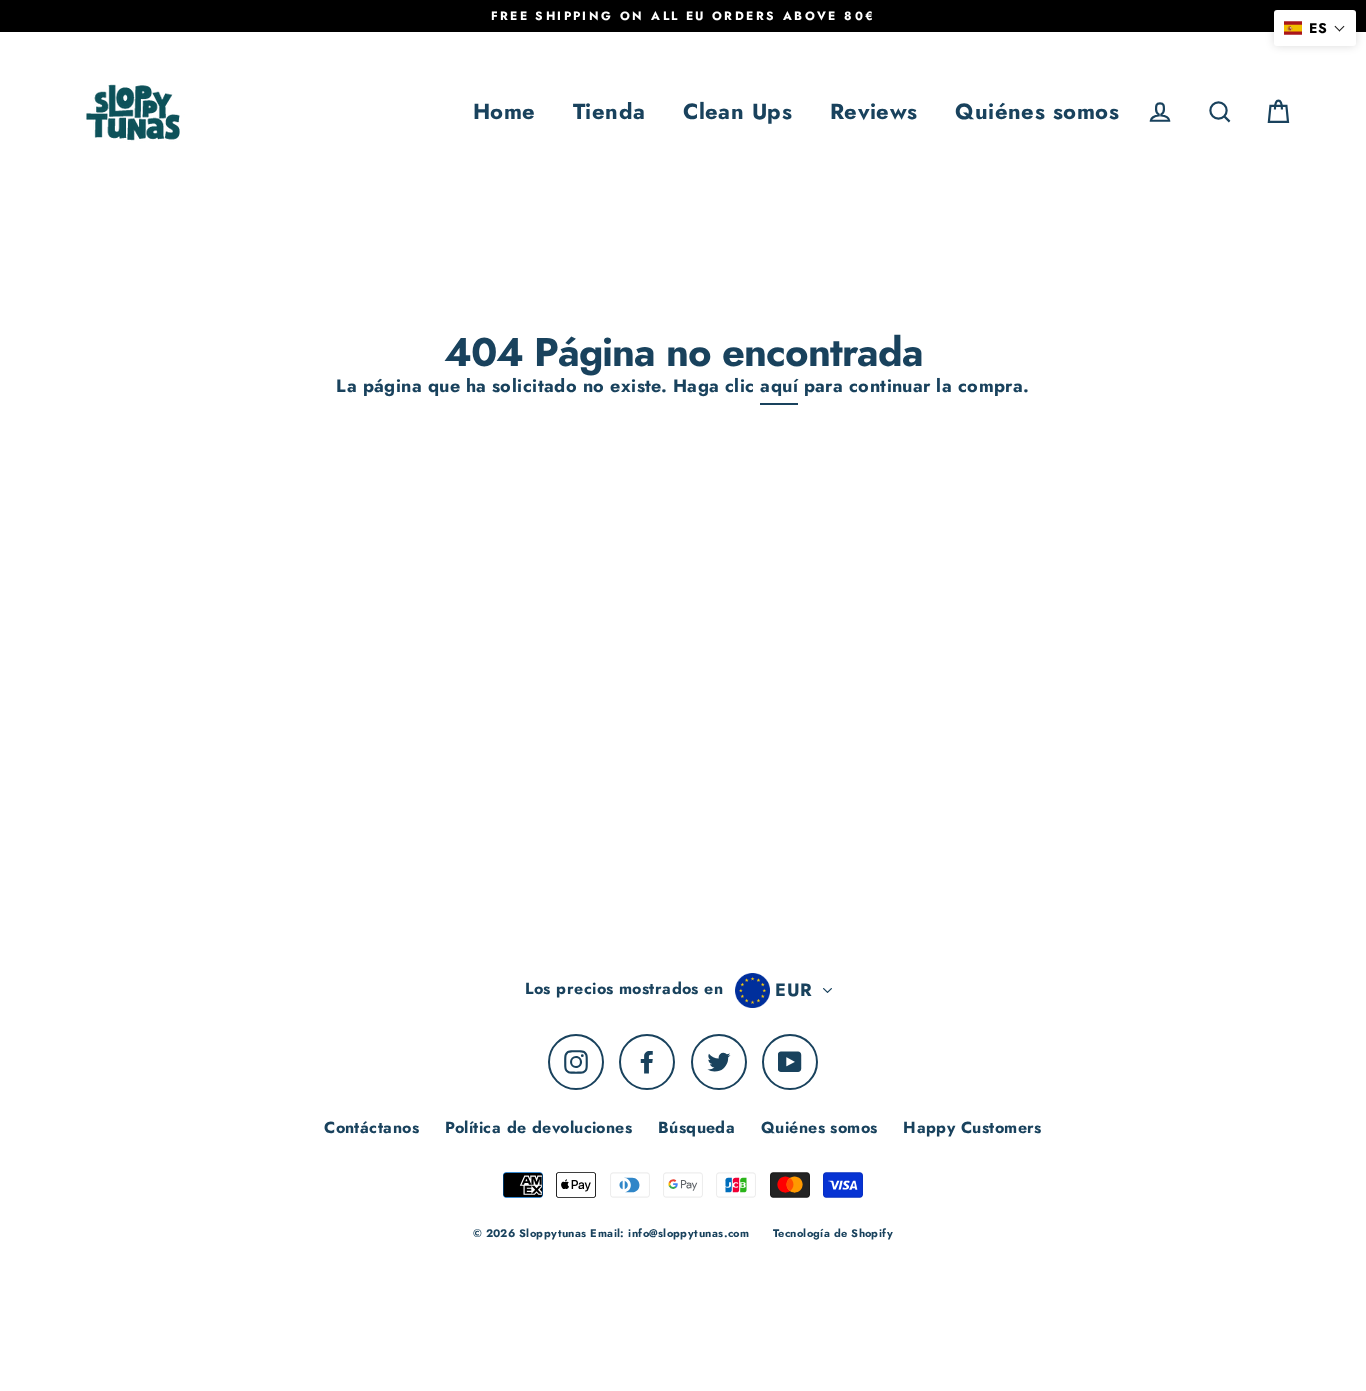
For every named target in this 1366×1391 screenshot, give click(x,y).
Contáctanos (371, 1127)
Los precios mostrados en (624, 988)
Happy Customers (972, 1127)
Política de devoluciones (539, 1127)
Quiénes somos (1037, 111)
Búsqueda (697, 1127)
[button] (1315, 28)
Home (504, 111)
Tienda (609, 111)
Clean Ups (737, 111)
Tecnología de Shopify (833, 1233)
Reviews (874, 111)
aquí (779, 386)
